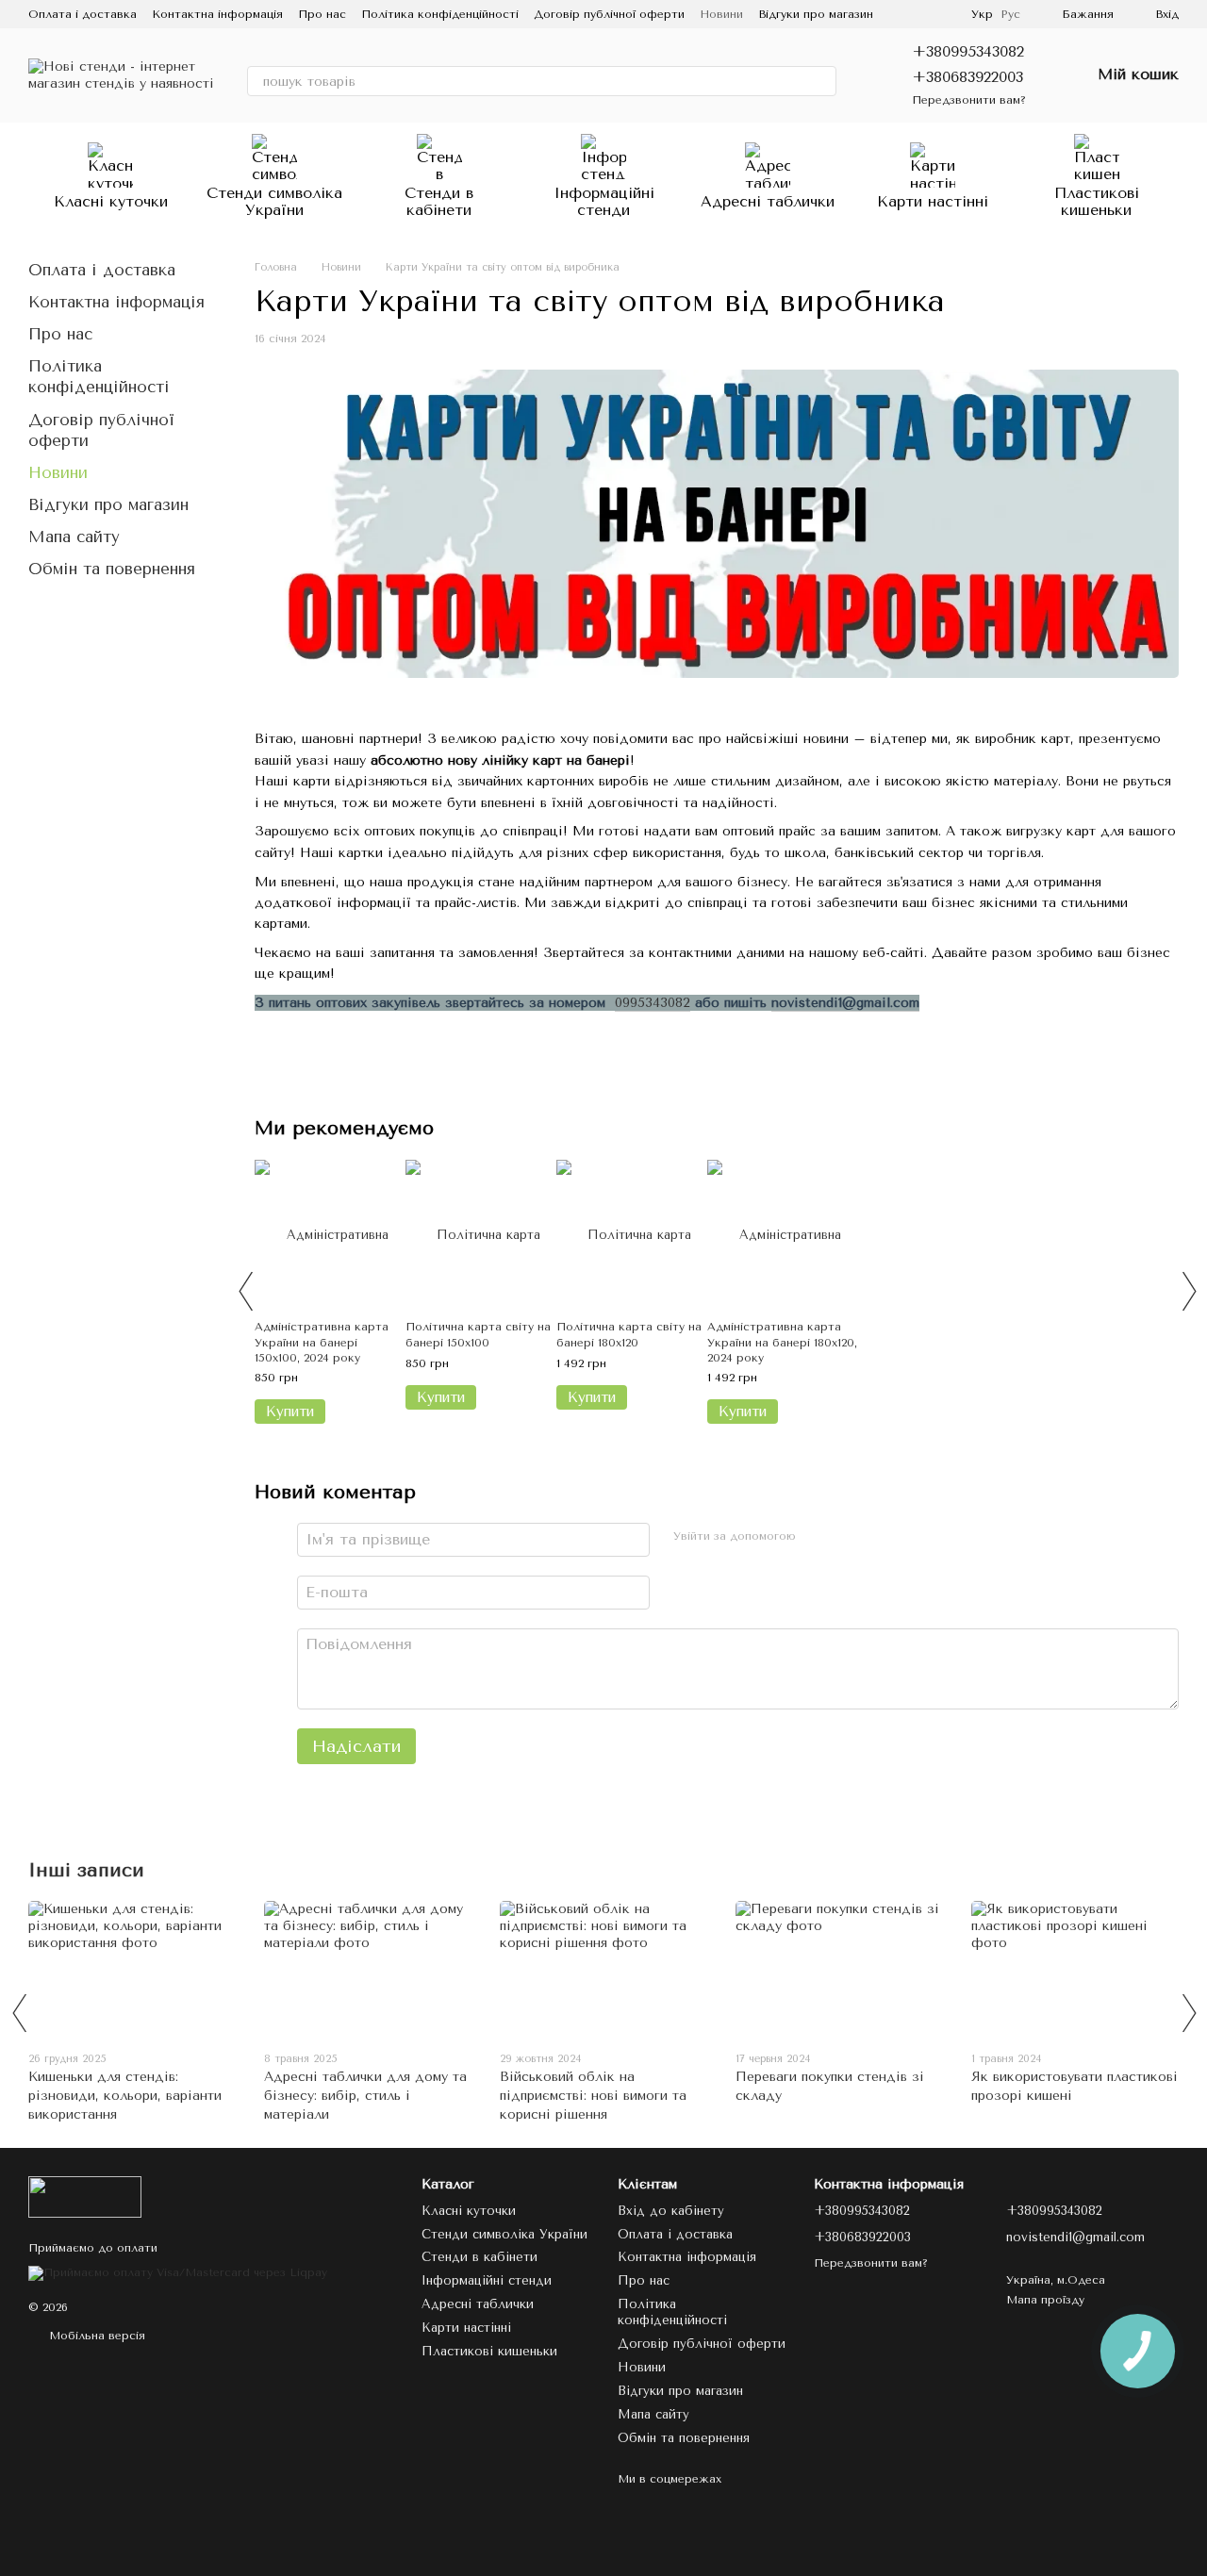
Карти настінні (933, 201)
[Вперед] (1188, 1291)
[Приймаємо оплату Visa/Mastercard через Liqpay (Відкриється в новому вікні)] (178, 2272)
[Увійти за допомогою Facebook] (818, 1537)
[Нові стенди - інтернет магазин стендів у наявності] (85, 2196)
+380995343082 (968, 51)
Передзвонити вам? (969, 100)
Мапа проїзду (1045, 2300)
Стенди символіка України (274, 201)
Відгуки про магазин (816, 14)
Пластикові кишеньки (1097, 201)
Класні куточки (111, 201)
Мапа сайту (74, 537)
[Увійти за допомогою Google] (848, 1537)
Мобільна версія (95, 2336)
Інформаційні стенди (604, 201)
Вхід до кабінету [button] (671, 2211)
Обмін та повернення (112, 569)
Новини (721, 14)
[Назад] (245, 1291)
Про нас (322, 14)
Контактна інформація (217, 14)
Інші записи (86, 1870)
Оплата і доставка (83, 14)
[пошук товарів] (821, 81)
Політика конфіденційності (440, 14)
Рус (1010, 14)
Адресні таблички (768, 201)
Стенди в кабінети (439, 201)
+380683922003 (967, 77)
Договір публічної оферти (609, 14)
